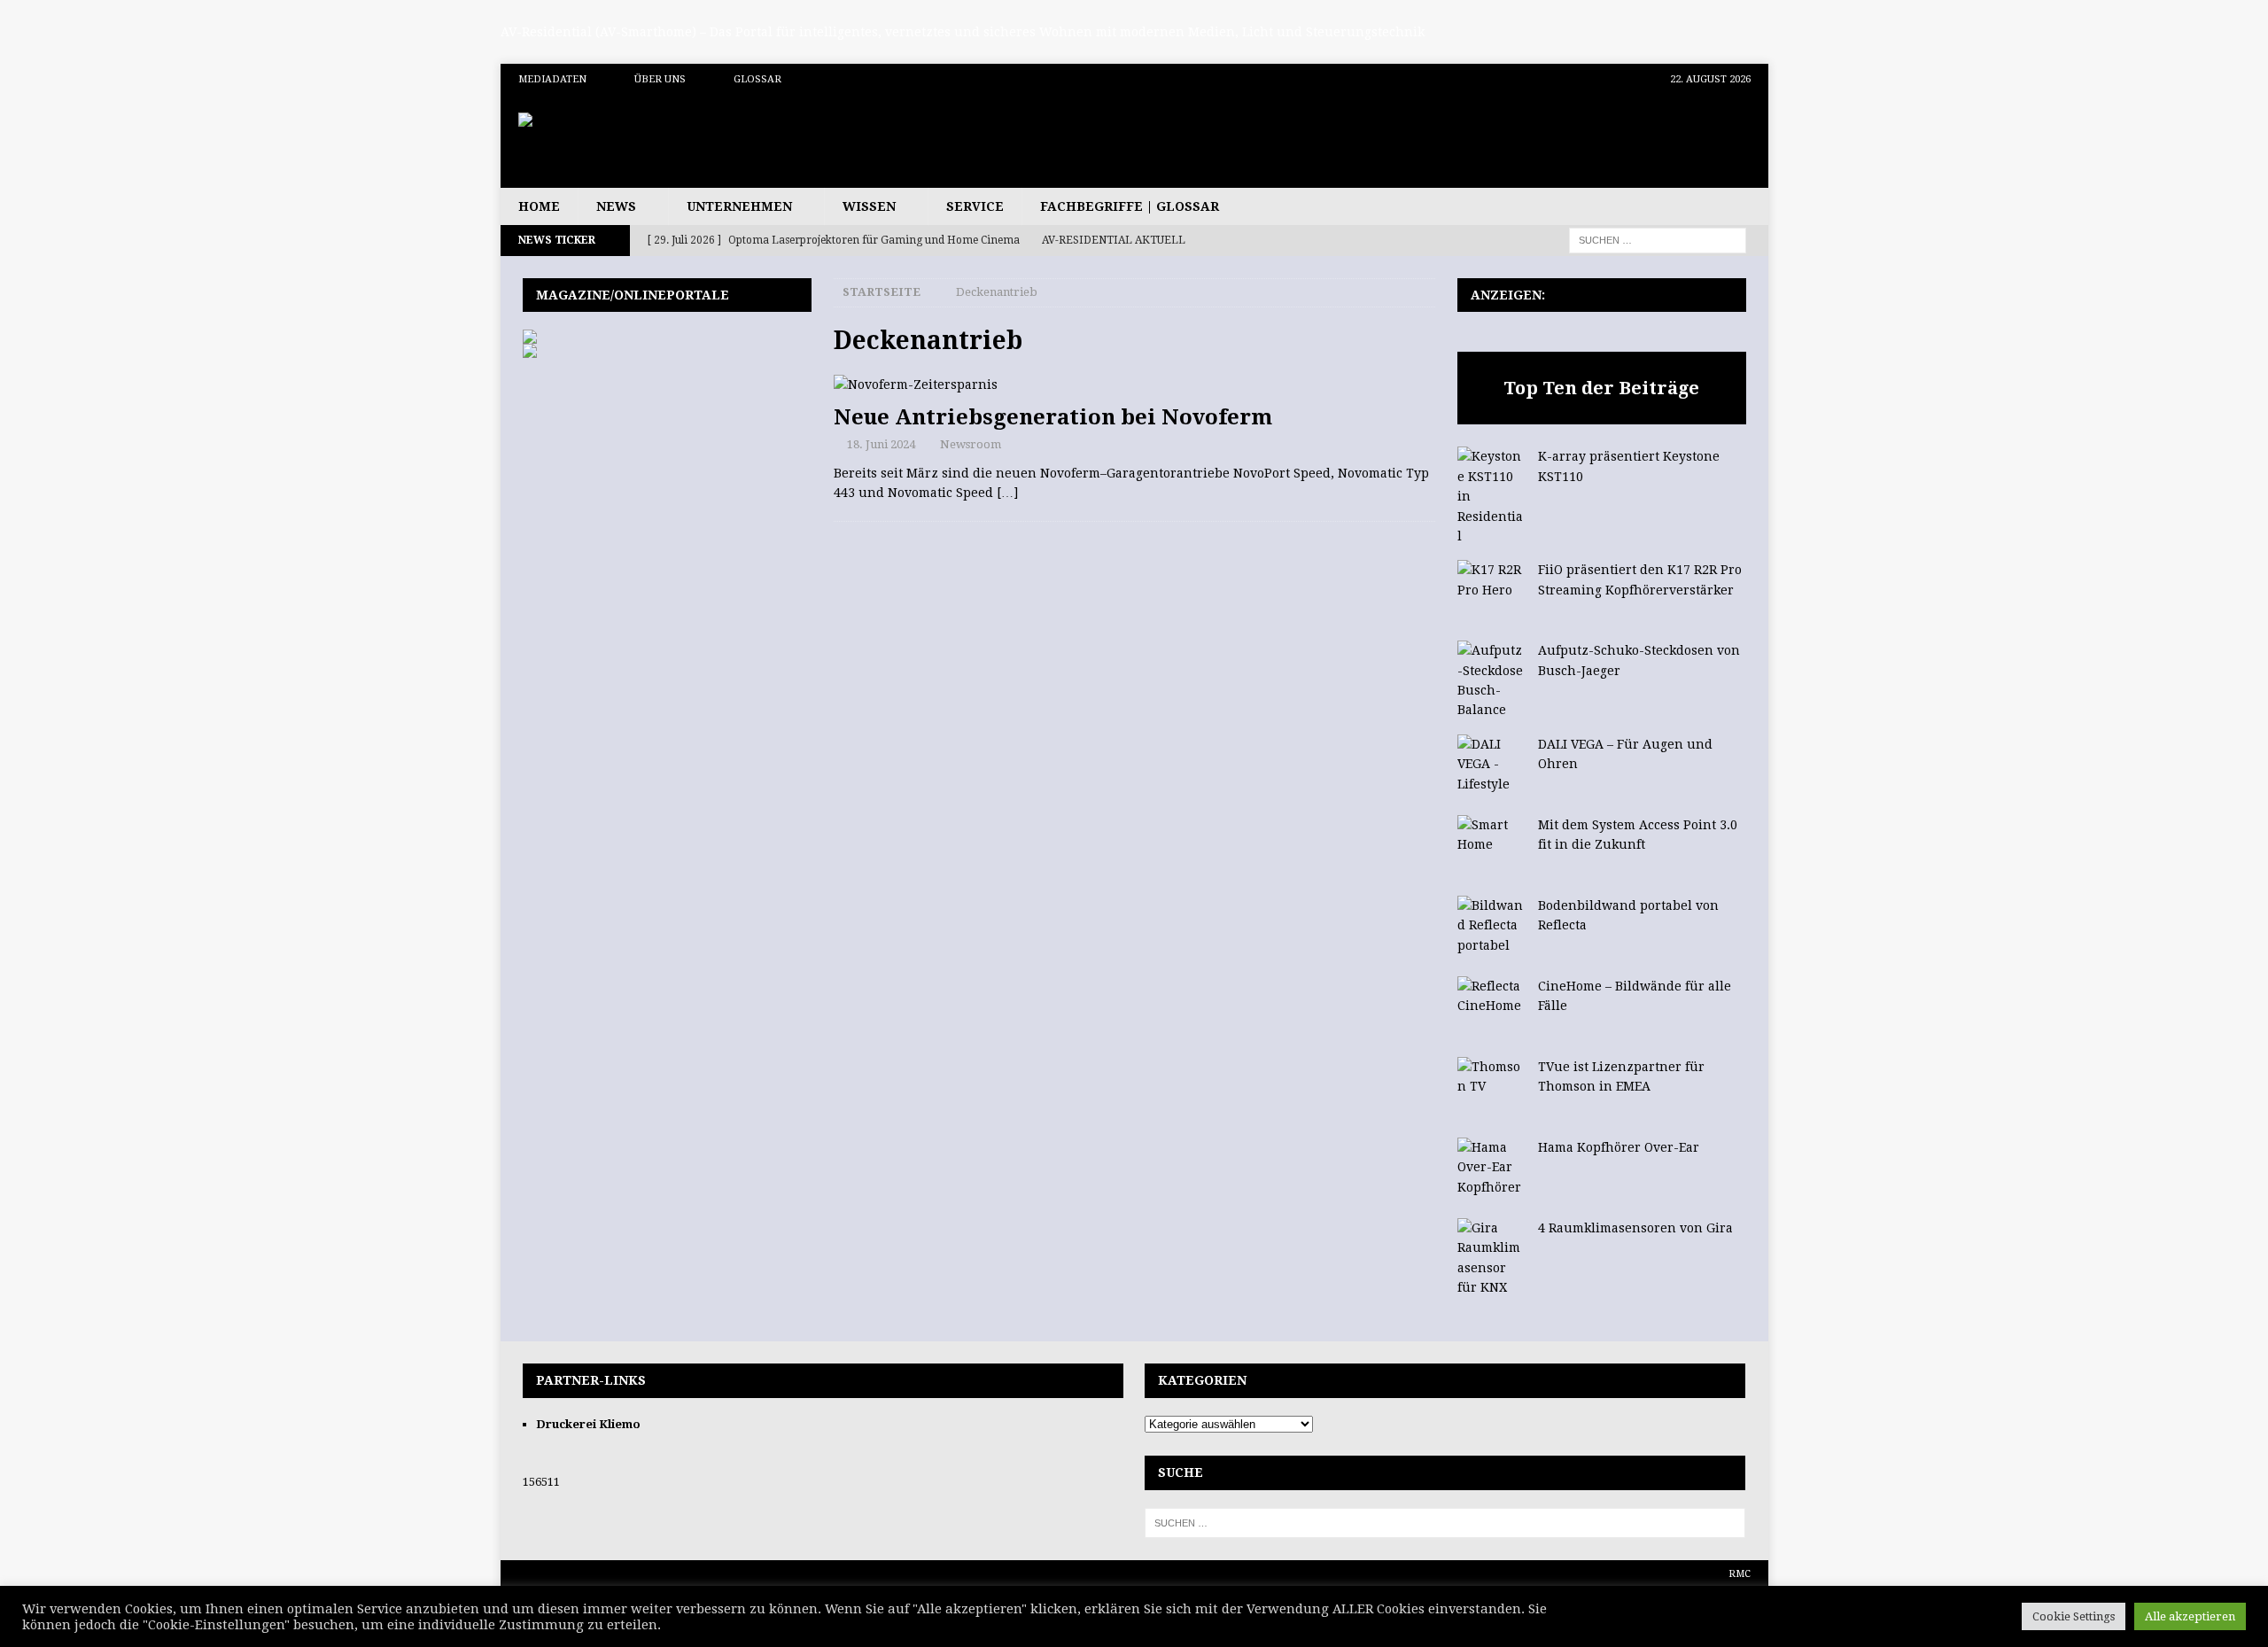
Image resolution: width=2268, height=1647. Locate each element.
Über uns (660, 79)
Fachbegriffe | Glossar (1130, 206)
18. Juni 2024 (881, 444)
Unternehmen (739, 206)
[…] (1007, 493)
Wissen (869, 206)
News (616, 206)
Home (539, 206)
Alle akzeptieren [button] (2190, 1616)
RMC (1740, 1574)
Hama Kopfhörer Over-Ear (1619, 1147)
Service (975, 206)
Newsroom (971, 444)
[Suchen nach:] (1658, 239)
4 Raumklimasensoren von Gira (1635, 1228)
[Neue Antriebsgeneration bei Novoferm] (1134, 385)
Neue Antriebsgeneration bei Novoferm (1053, 417)
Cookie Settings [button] (2074, 1616)
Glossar (757, 79)
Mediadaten (552, 79)
